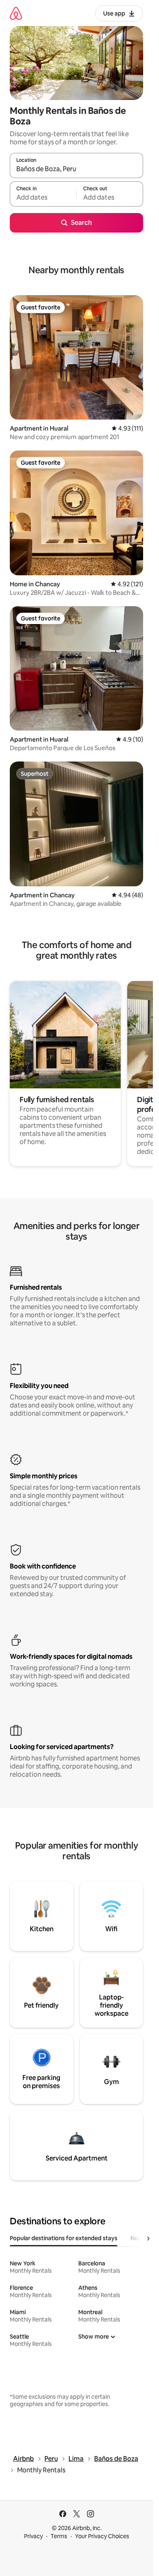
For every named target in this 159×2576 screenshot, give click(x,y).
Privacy (33, 2536)
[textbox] (43, 198)
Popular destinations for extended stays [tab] (64, 2238)
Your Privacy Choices (102, 2536)
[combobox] (76, 169)
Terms (59, 2536)
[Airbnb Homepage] (16, 13)
